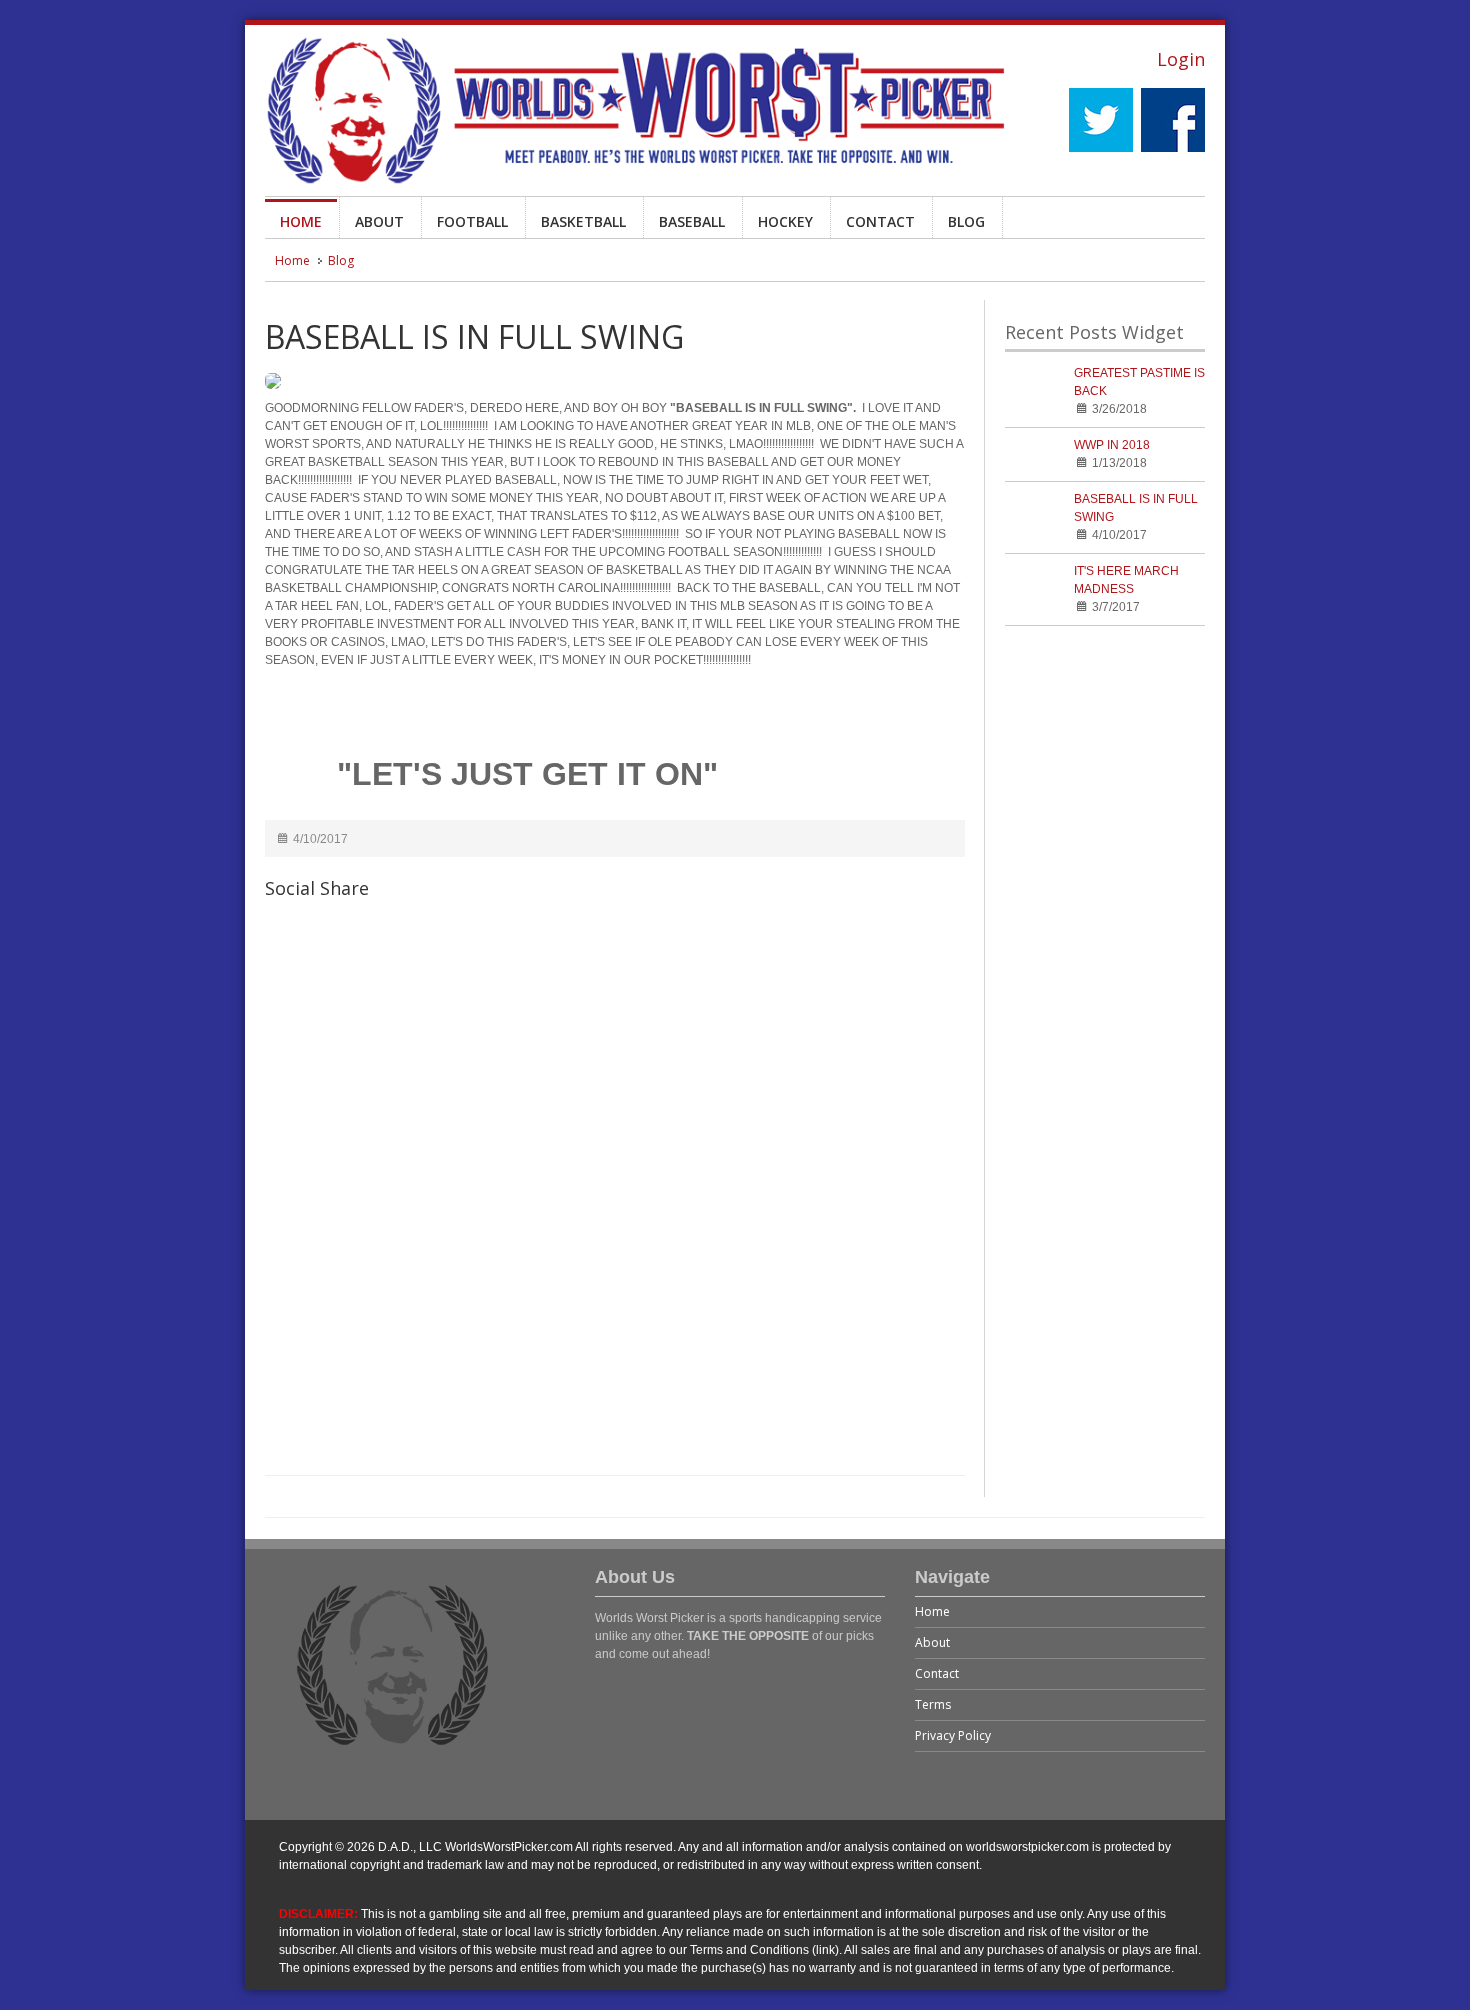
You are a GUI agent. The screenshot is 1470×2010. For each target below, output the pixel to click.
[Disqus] (615, 1199)
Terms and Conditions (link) (764, 1950)
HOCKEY (785, 221)
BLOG (966, 221)
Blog (341, 260)
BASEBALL (692, 221)
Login (1181, 59)
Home (292, 260)
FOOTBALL (472, 221)
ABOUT (379, 221)
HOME (301, 221)
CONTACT (880, 221)
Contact (937, 1673)
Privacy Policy (953, 1735)
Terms (933, 1704)
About (932, 1642)
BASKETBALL (583, 221)
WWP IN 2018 (1112, 445)
